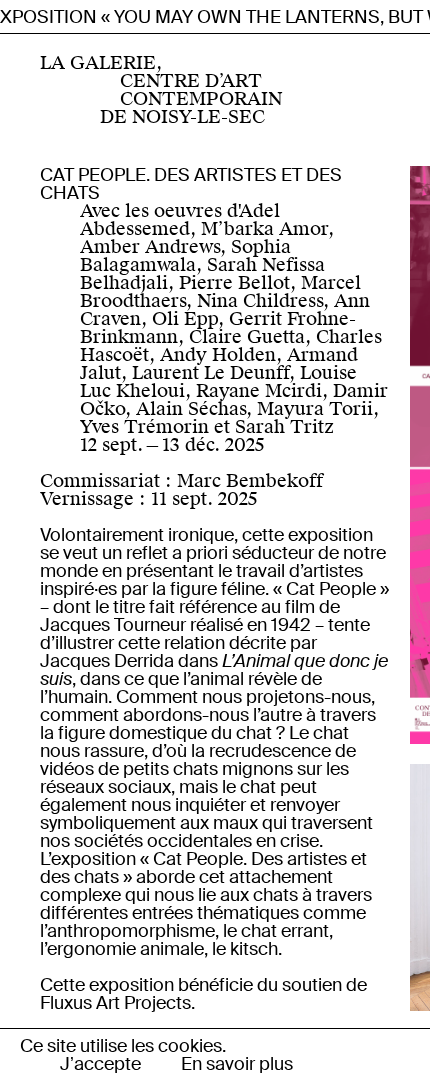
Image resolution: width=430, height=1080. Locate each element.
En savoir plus (237, 1064)
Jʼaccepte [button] (100, 1064)
